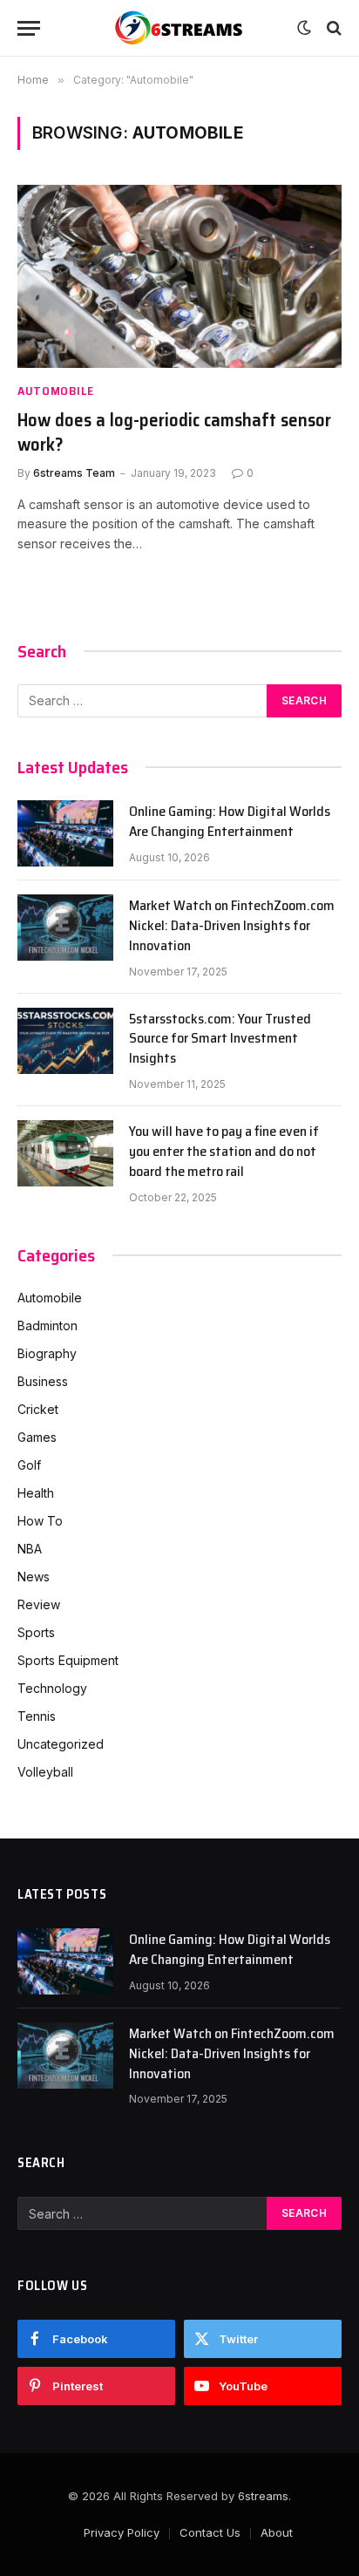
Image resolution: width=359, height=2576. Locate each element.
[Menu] (29, 28)
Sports (36, 1632)
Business (43, 1381)
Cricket (38, 1409)
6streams (263, 2496)
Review (39, 1604)
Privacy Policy (122, 2532)
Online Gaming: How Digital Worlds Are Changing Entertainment (230, 821)
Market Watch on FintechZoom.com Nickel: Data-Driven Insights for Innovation (232, 925)
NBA (30, 1549)
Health (36, 1493)
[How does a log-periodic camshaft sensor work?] (179, 276)
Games (37, 1437)
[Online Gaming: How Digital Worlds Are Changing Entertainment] (65, 833)
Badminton (47, 1325)
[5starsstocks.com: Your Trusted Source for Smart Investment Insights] (65, 1041)
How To (40, 1521)
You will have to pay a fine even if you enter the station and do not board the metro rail (224, 1151)
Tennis (37, 1716)
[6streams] (179, 28)
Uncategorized (61, 1744)
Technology (52, 1688)
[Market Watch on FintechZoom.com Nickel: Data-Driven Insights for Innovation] (65, 928)
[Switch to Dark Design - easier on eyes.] (304, 28)
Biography (47, 1353)
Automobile (50, 1298)
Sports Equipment (68, 1660)
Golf (29, 1465)
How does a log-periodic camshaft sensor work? (174, 432)
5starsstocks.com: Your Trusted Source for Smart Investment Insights (220, 1039)
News (34, 1577)
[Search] (332, 28)
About (277, 2532)
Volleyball (45, 1772)
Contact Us (210, 2532)
